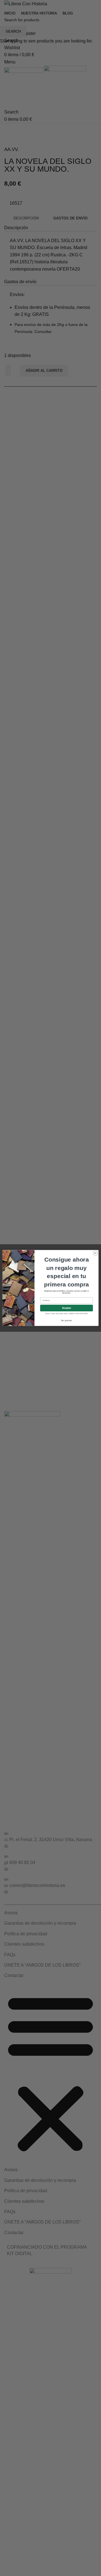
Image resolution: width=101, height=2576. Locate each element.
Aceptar (66, 1308)
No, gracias (66, 1320)
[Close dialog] (95, 1253)
